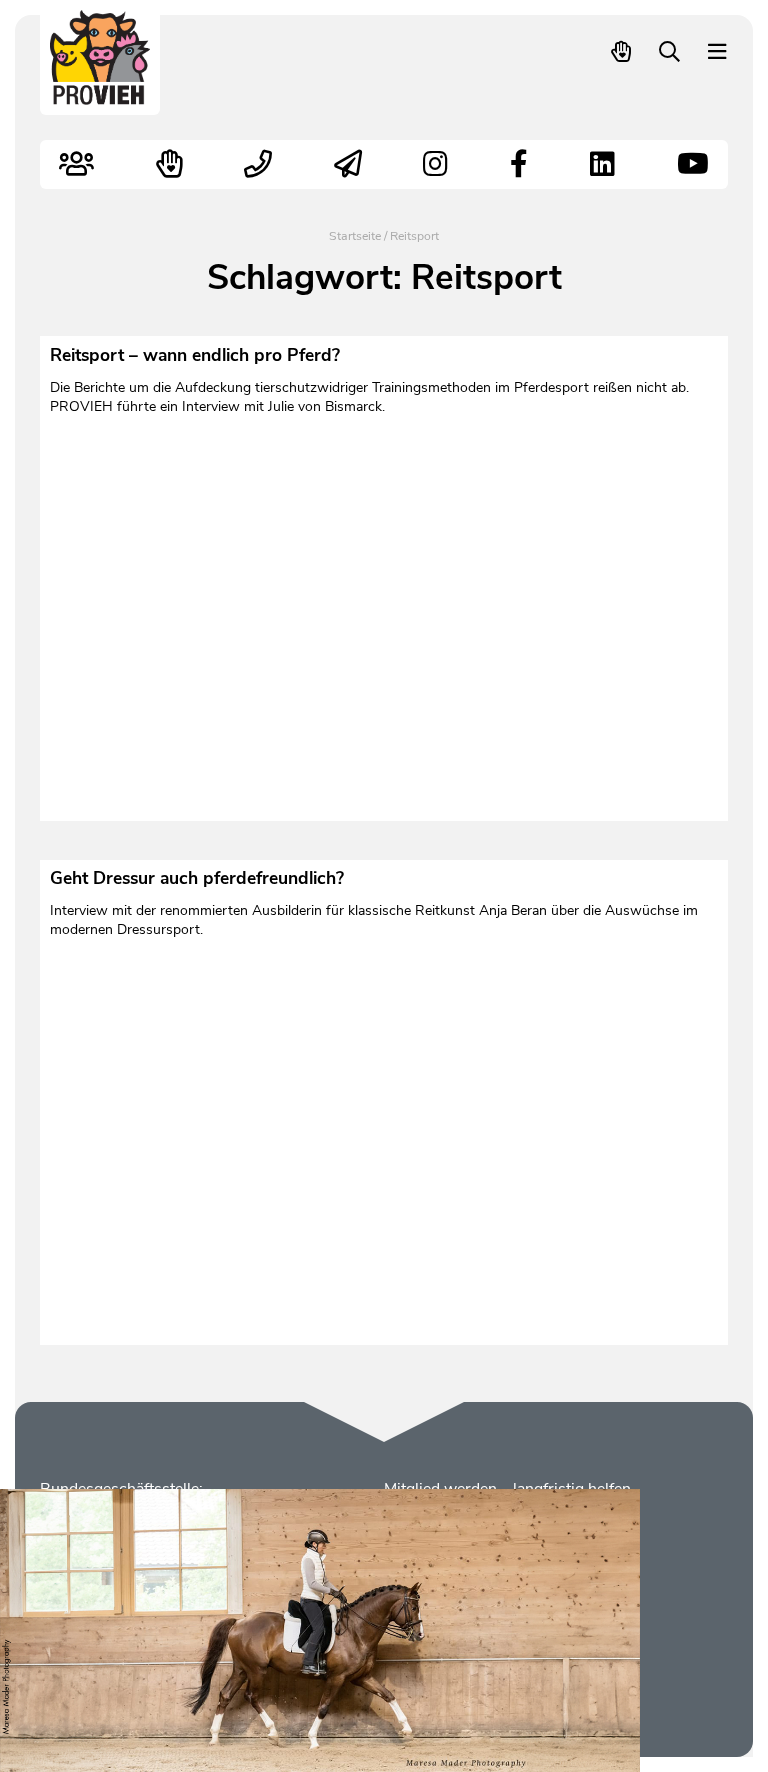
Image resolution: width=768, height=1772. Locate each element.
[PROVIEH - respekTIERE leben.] (100, 95)
